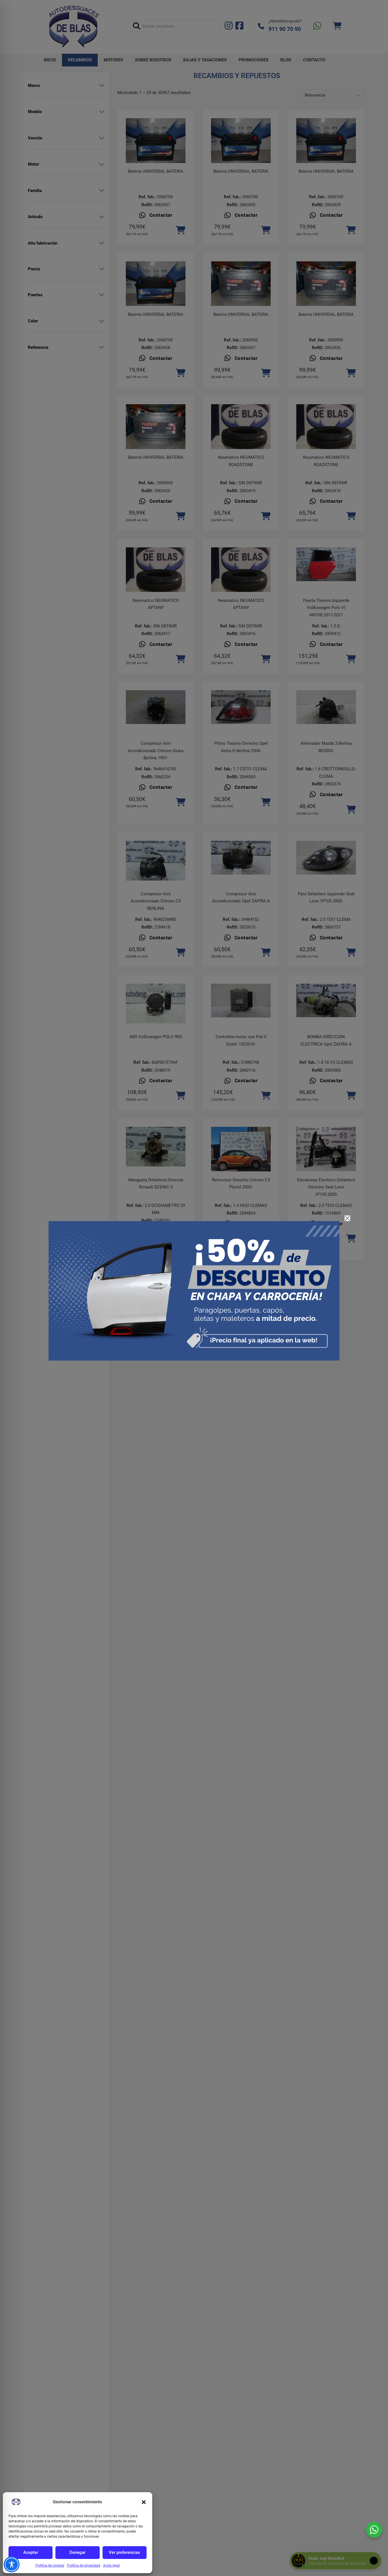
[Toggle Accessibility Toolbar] (12, 2564)
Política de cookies (50, 2565)
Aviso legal (111, 2565)
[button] (144, 2502)
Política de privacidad (84, 2565)
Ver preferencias (124, 2552)
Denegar (78, 2552)
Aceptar (31, 2552)
